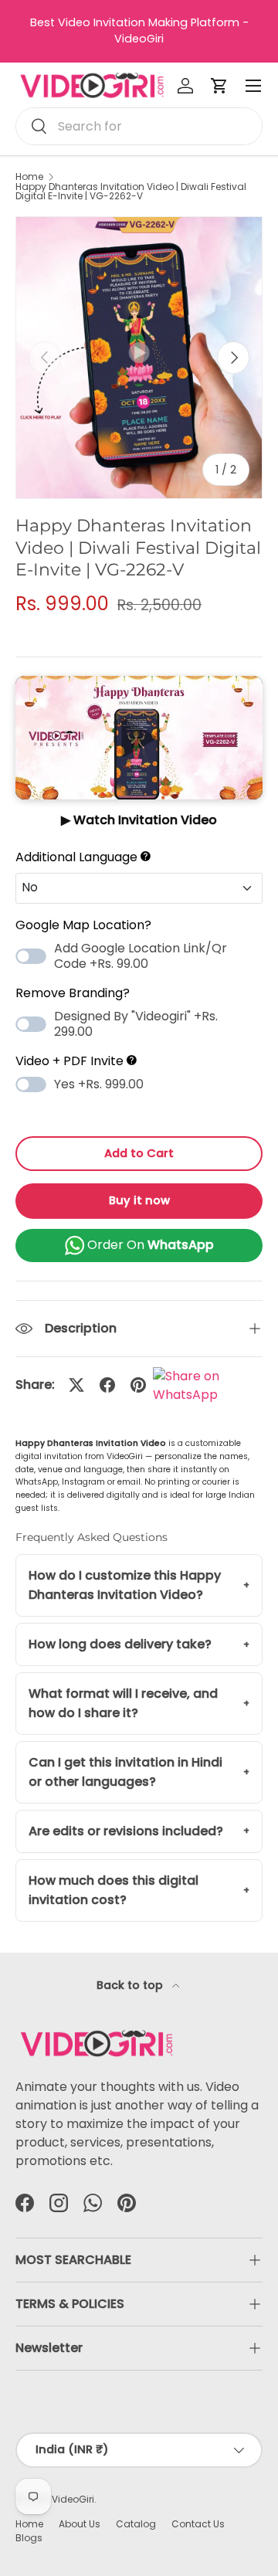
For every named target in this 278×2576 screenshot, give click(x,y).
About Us (80, 2524)
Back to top (131, 1985)
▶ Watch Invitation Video (139, 820)
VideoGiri (73, 2499)
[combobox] (139, 126)
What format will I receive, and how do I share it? (123, 1704)
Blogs (29, 2538)
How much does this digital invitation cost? (114, 1890)
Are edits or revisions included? (126, 1831)
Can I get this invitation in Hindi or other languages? (125, 1772)
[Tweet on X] (76, 1385)
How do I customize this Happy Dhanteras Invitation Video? (125, 1585)
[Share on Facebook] (107, 1385)
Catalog (136, 2524)
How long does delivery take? (120, 1644)
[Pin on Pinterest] (138, 1385)
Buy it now (139, 1200)
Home (29, 177)
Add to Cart (139, 1153)
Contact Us (198, 2524)
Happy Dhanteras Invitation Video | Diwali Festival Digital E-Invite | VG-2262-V (131, 192)
